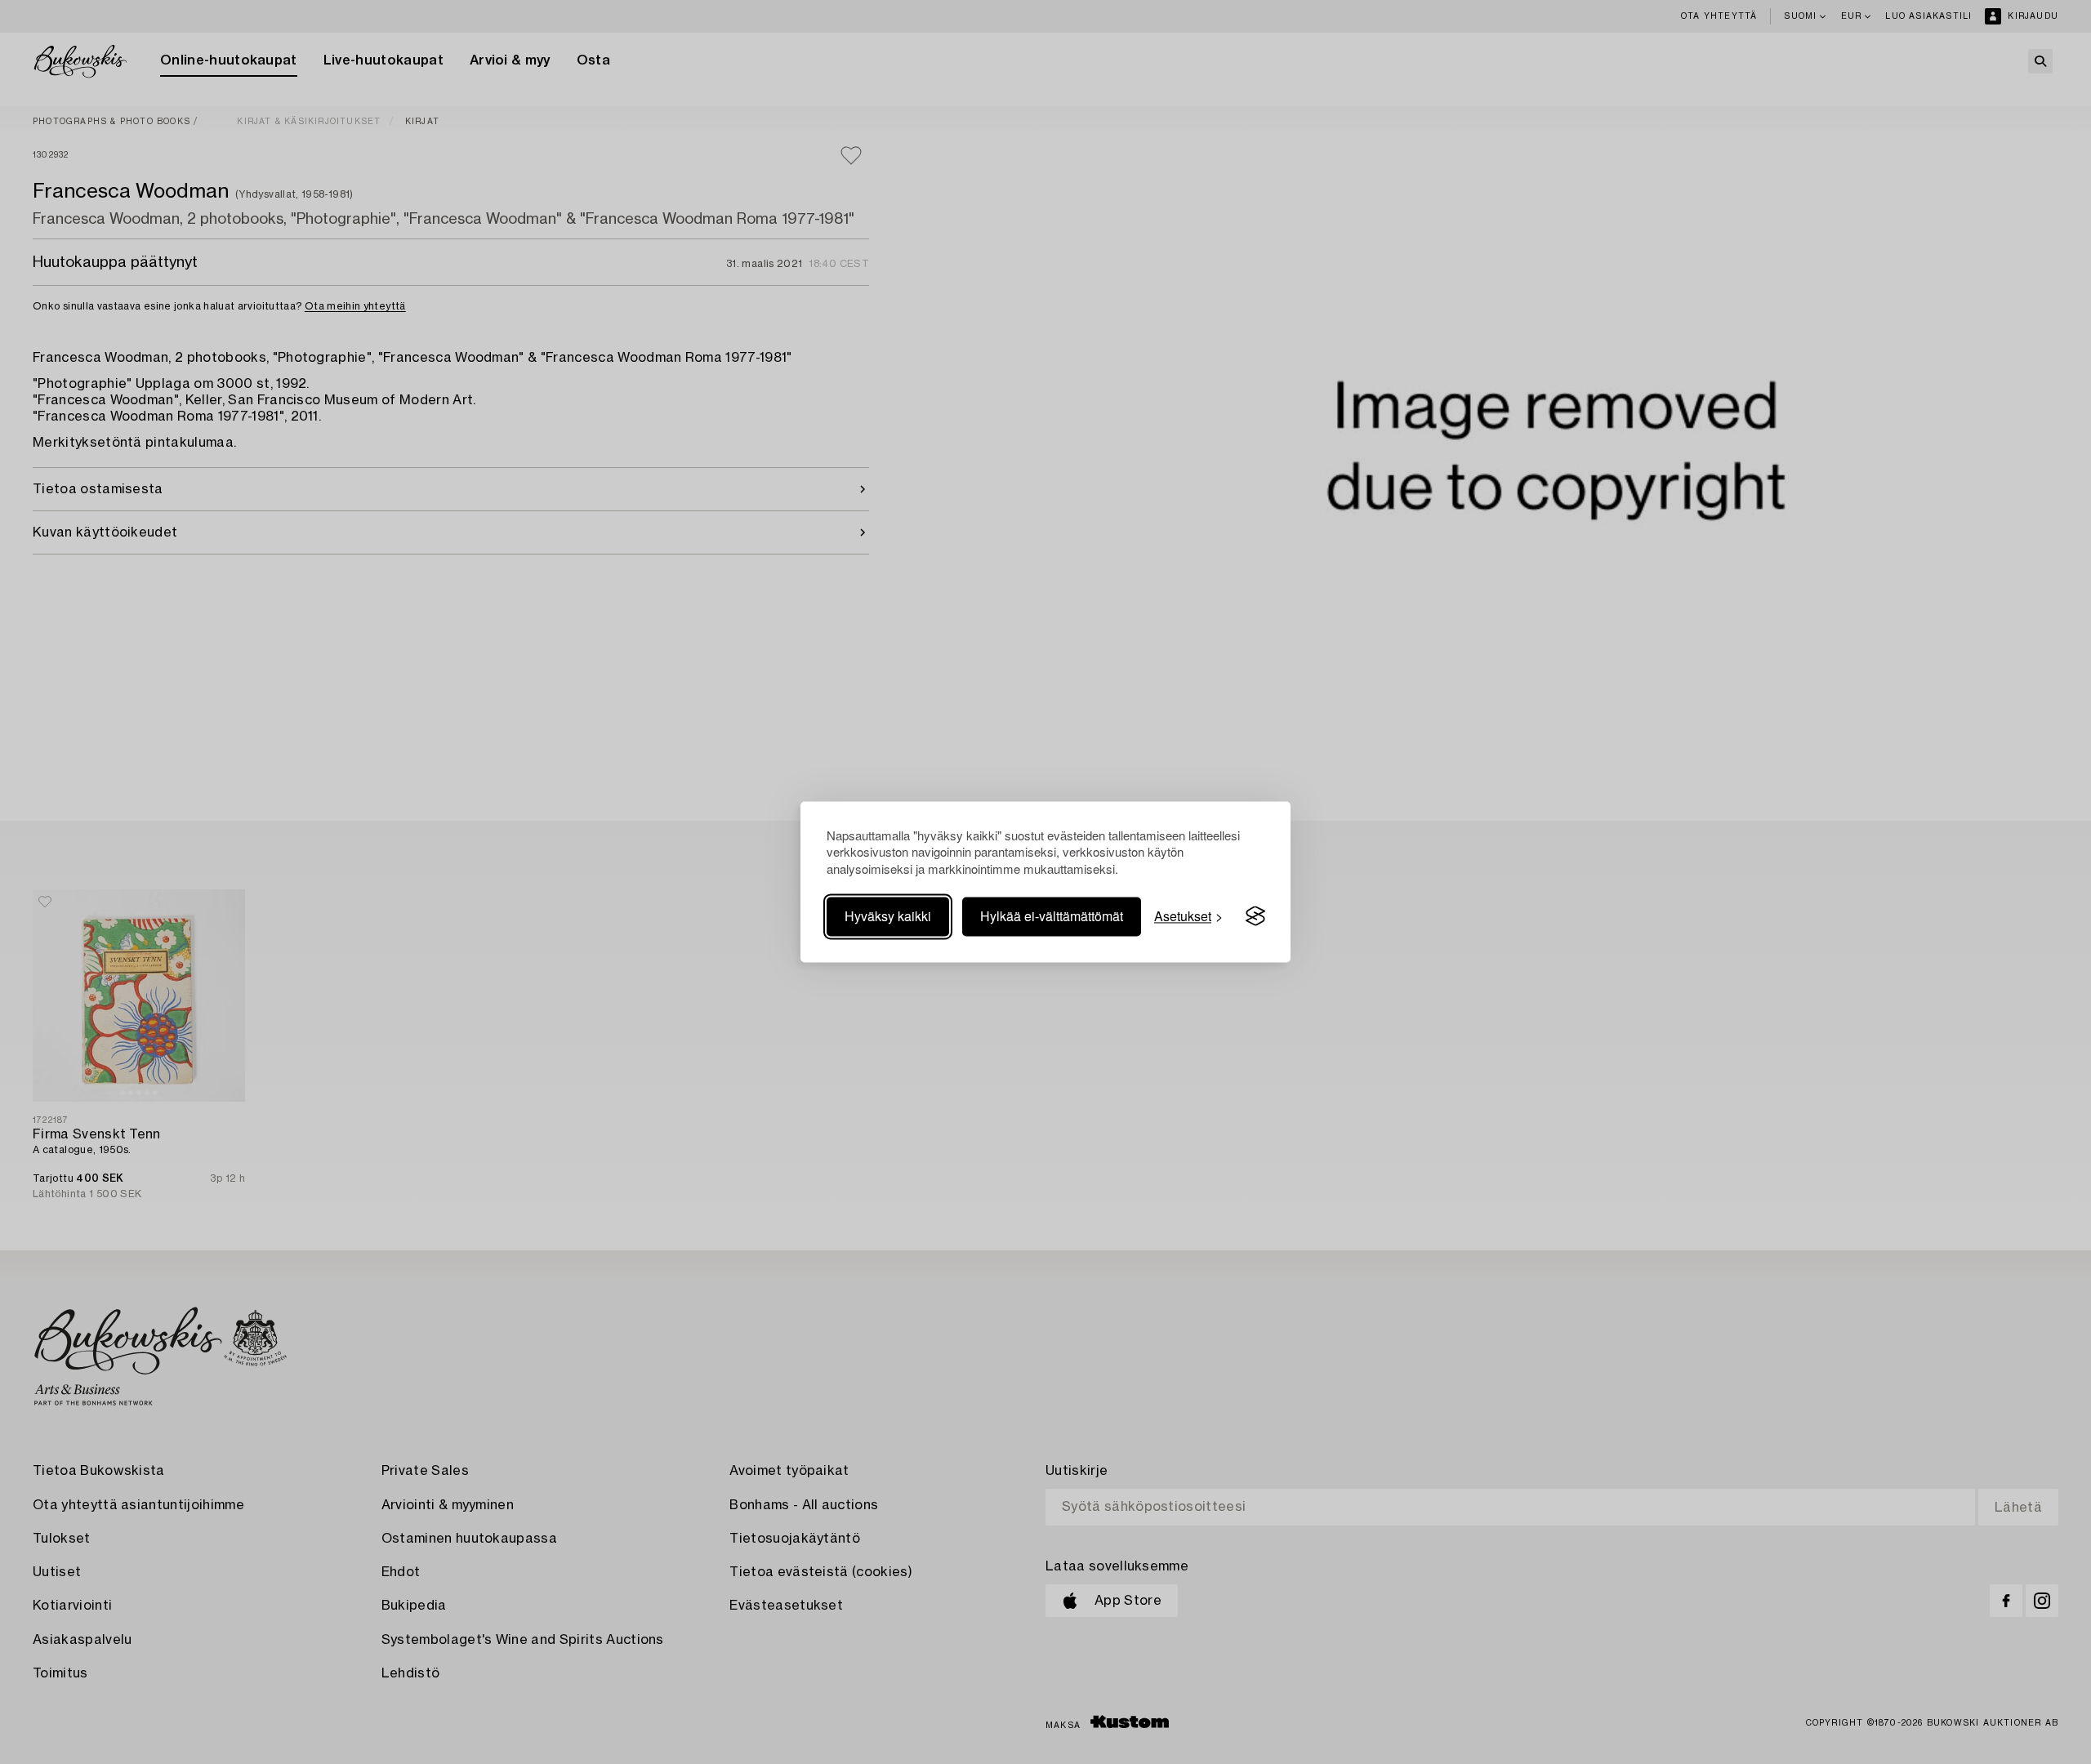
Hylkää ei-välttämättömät (1052, 916)
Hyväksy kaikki (888, 916)
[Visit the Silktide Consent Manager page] (1255, 916)
